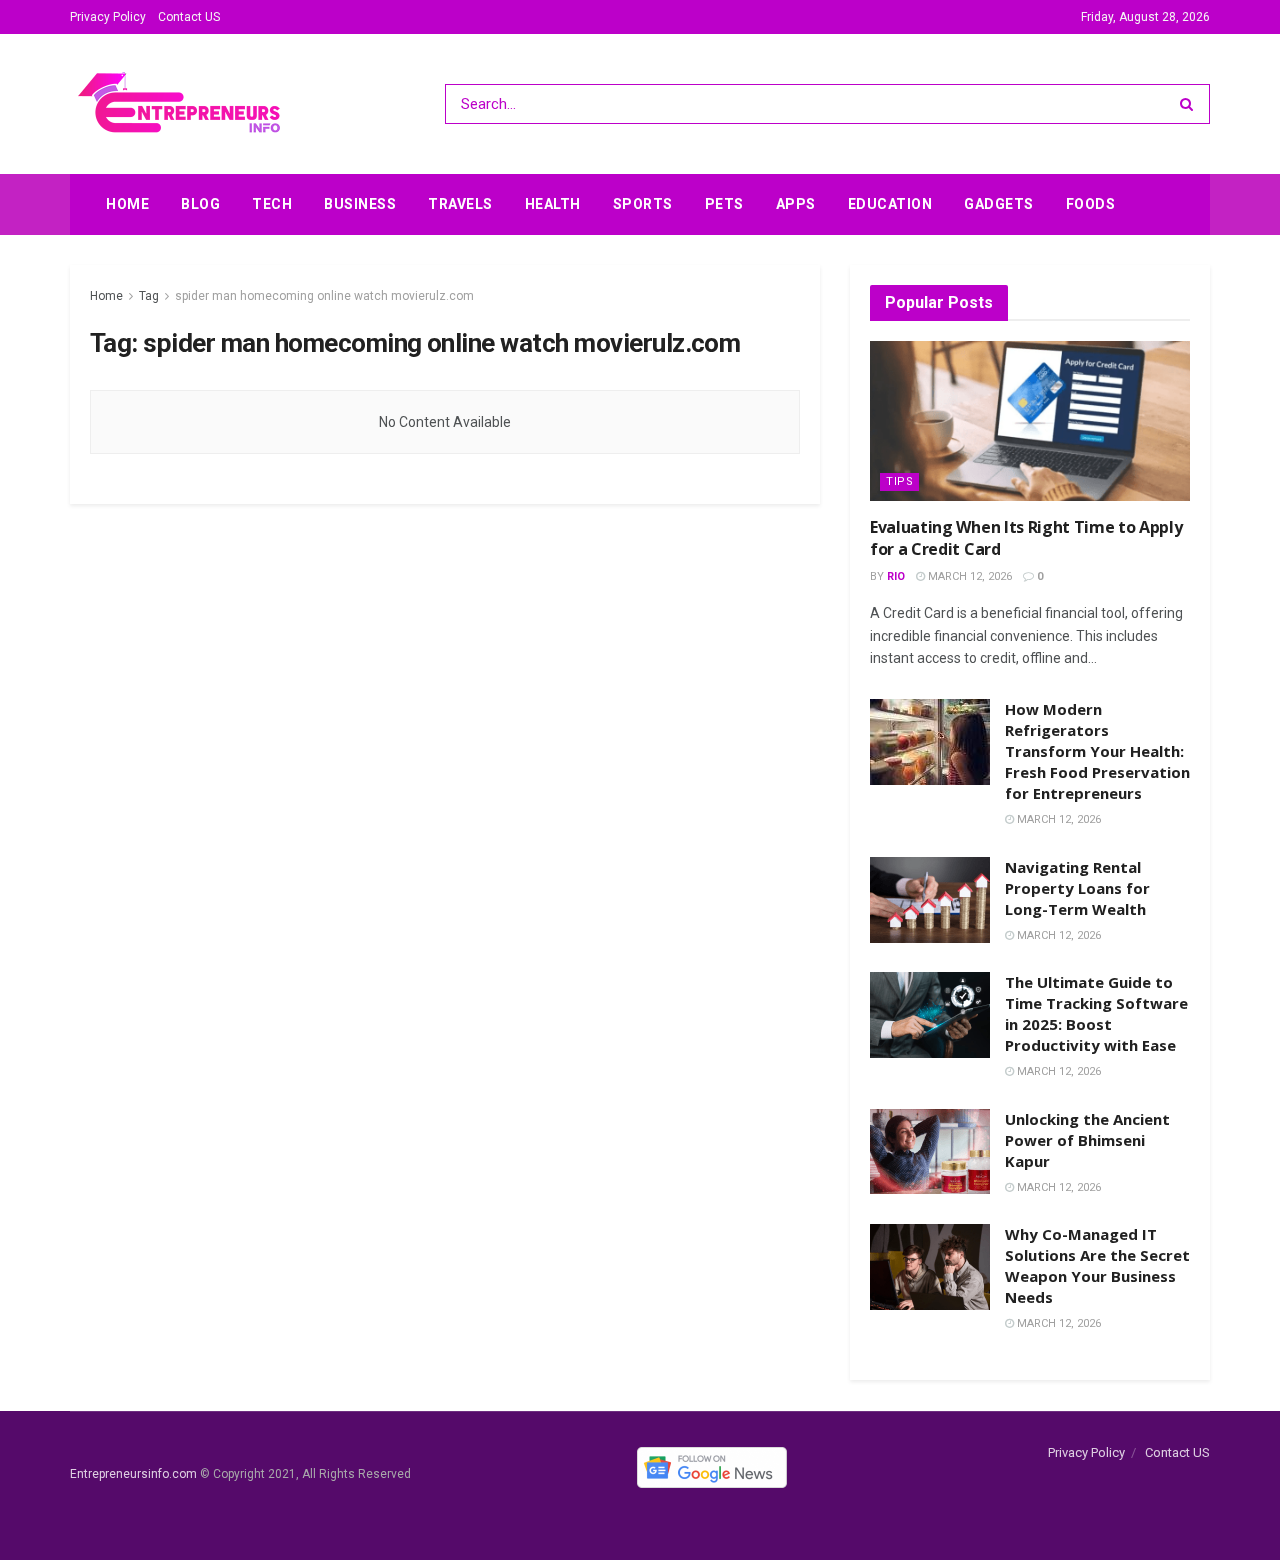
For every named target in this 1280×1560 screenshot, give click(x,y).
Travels (460, 204)
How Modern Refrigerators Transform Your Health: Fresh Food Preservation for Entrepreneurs (1097, 751)
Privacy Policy (108, 17)
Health (553, 204)
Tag (149, 296)
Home (127, 204)
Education (890, 204)
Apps (796, 204)
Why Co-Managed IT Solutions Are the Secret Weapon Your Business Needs (1097, 1265)
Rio (896, 576)
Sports (643, 204)
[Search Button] (1190, 104)
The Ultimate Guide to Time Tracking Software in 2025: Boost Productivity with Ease (1096, 1013)
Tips (899, 481)
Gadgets (999, 204)
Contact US (189, 17)
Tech (272, 204)
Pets (724, 204)
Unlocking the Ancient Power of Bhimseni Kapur (1087, 1140)
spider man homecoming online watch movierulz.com (324, 296)
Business (360, 204)
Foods (1091, 204)
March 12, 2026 (968, 576)
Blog (200, 204)
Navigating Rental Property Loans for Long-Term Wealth (1077, 888)
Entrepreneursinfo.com (133, 1475)
